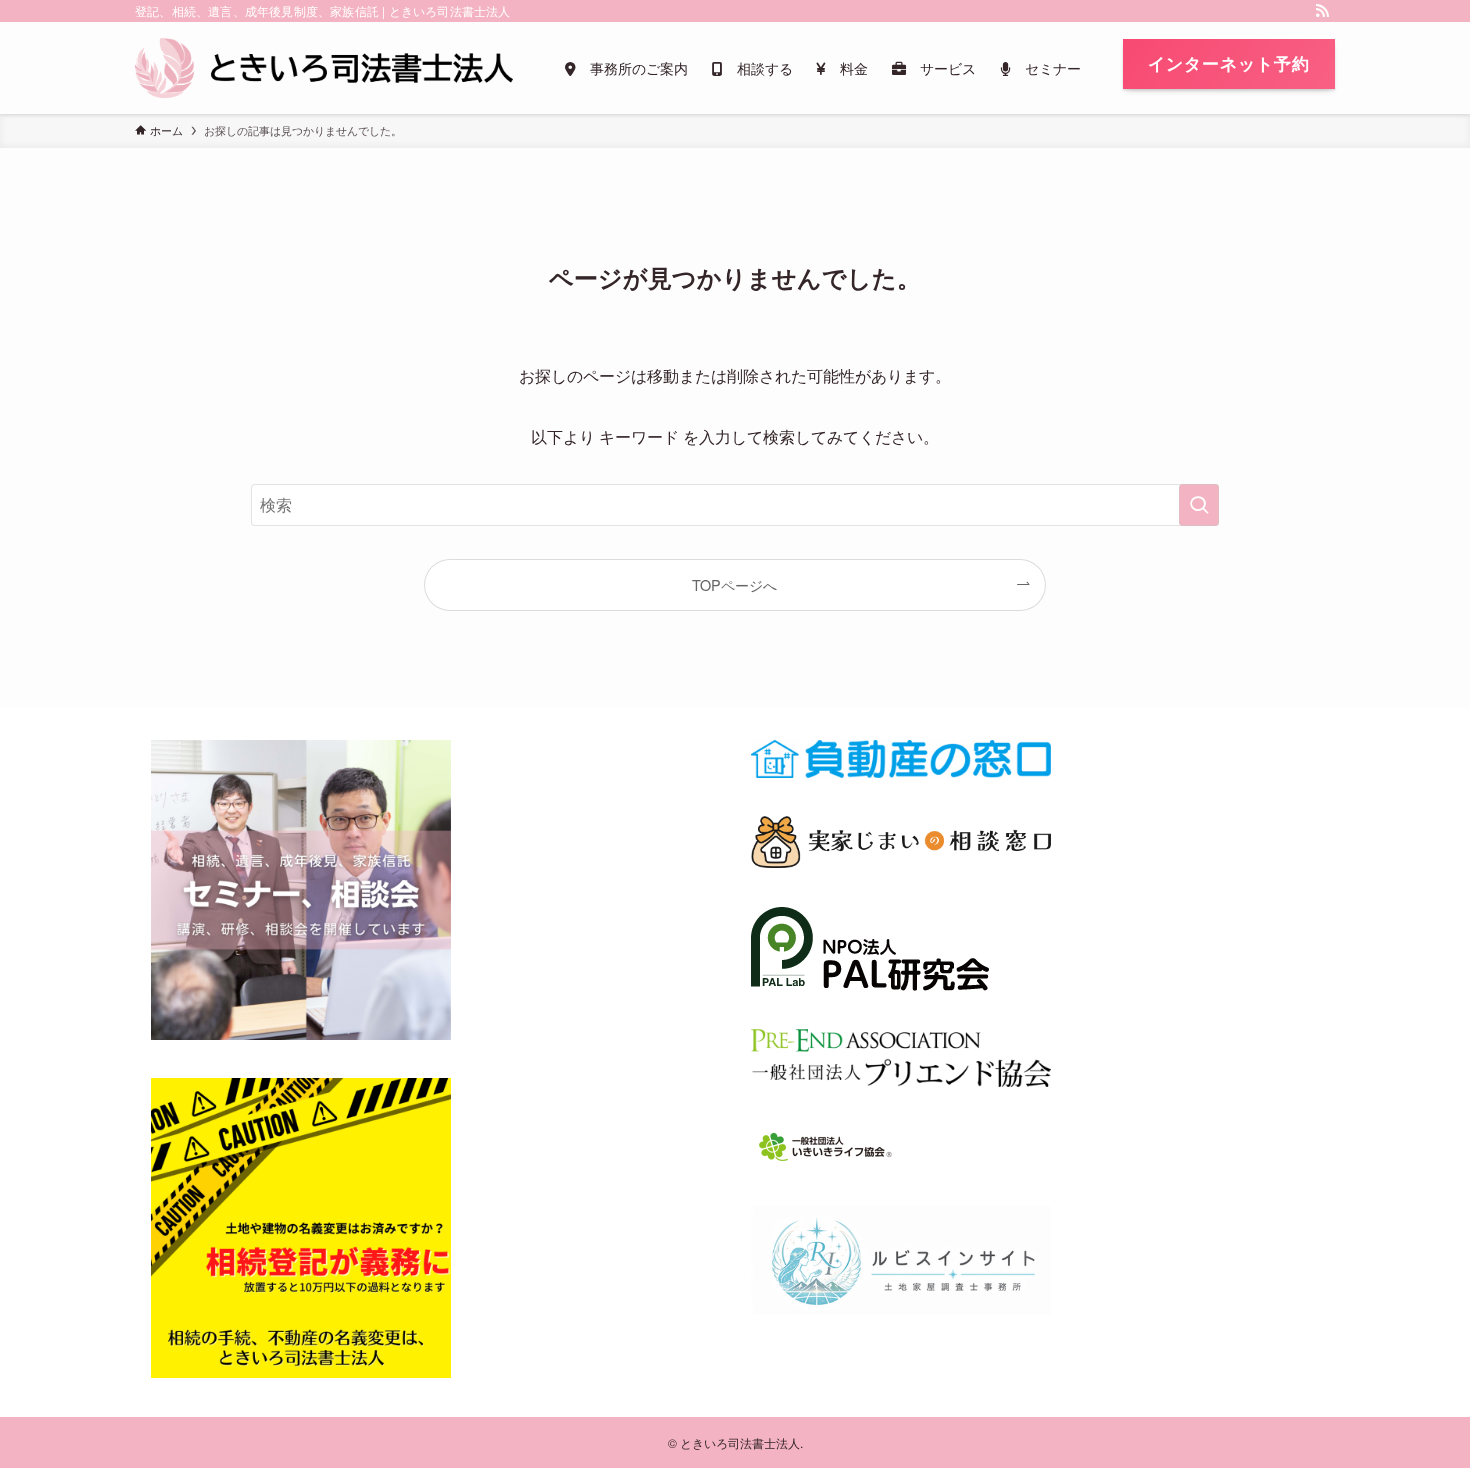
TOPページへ (734, 584)
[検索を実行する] (1199, 505)
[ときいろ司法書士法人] (324, 68)
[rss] (1322, 11)
